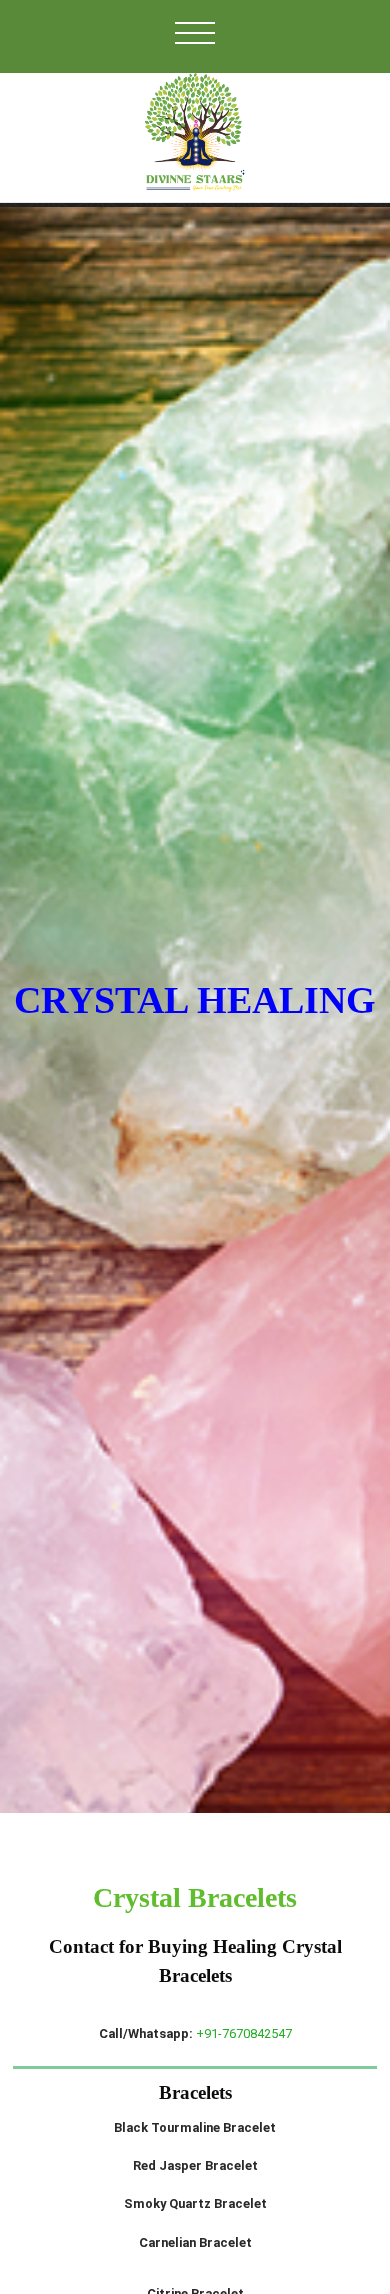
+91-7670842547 (244, 2033)
